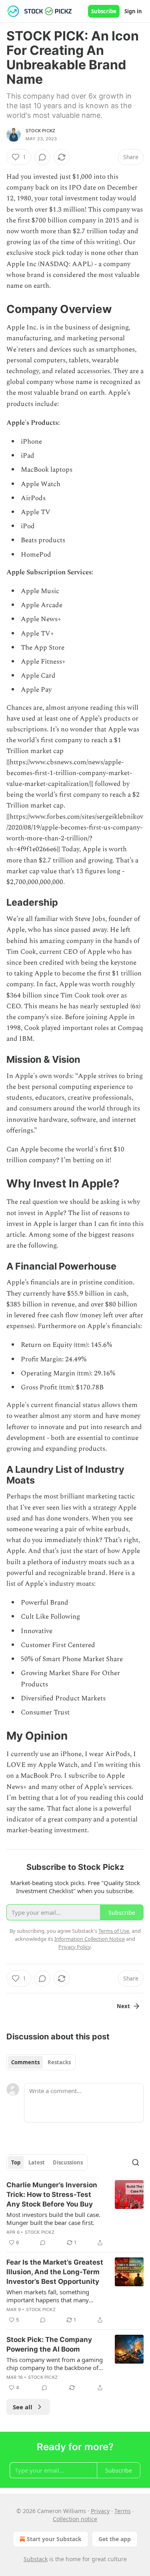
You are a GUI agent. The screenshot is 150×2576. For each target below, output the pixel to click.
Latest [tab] (37, 2162)
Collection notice (75, 2519)
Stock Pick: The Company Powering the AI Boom (49, 2344)
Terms (123, 2511)
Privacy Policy (74, 1947)
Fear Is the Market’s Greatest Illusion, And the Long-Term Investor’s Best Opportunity (55, 2272)
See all (23, 2407)
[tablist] (41, 2062)
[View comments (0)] (42, 157)
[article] (75, 2214)
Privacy (100, 2511)
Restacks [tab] (59, 2062)
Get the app (115, 2539)
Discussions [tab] (68, 2162)
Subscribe (104, 11)
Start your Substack (54, 2539)
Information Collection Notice (90, 1939)
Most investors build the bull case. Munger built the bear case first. (53, 2219)
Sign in (133, 11)
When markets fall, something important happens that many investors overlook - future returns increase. (54, 2296)
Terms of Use (114, 1931)
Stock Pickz (40, 131)
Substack (36, 2559)
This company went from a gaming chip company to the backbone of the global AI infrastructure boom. (55, 2364)
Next (123, 2006)
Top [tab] (16, 2162)
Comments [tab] (25, 2062)
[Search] (136, 2162)
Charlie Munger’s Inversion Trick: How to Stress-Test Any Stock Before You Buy (52, 2194)
